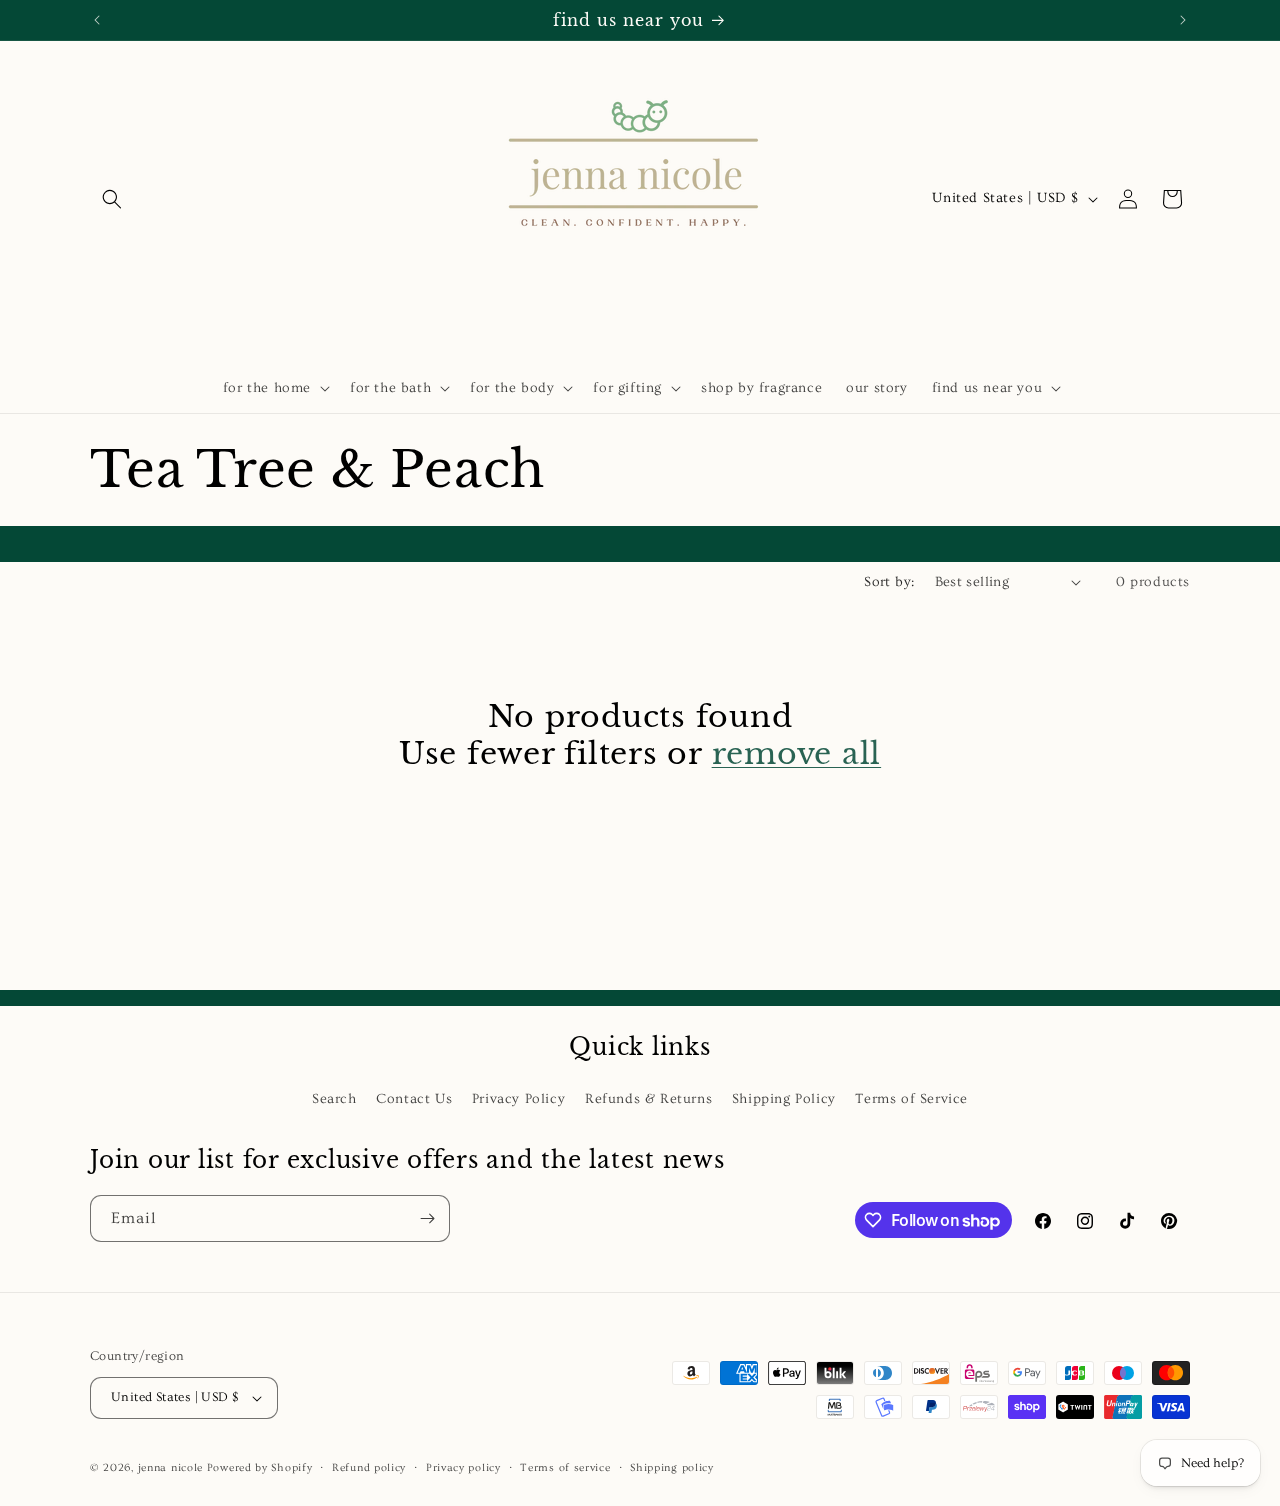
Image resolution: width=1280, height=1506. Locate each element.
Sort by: (889, 582)
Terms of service (565, 1467)
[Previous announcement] (97, 20)
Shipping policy (672, 1467)
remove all (797, 753)
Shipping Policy (784, 1099)
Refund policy (369, 1467)
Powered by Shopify (260, 1467)
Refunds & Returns (648, 1099)
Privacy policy (463, 1467)
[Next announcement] (1183, 20)
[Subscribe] (427, 1218)
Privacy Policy (518, 1099)
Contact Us (414, 1099)
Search (334, 1099)
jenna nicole (170, 1467)
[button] (112, 199)
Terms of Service (911, 1099)
